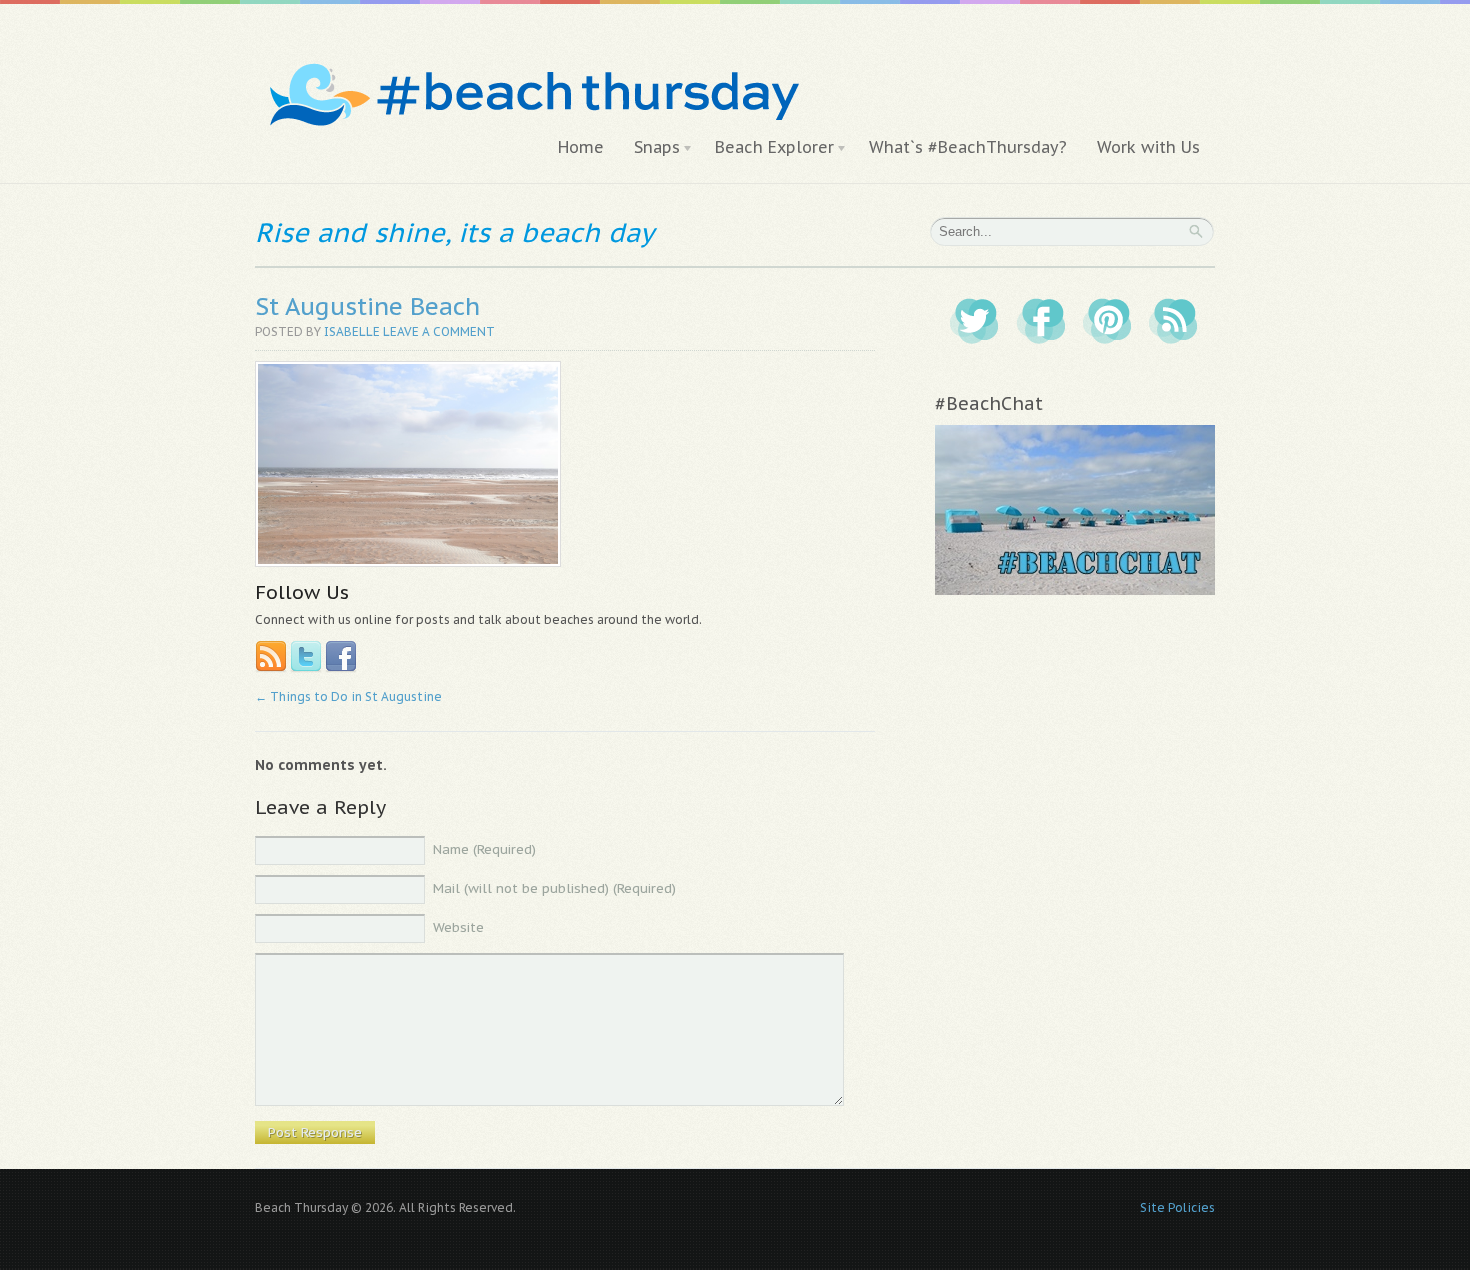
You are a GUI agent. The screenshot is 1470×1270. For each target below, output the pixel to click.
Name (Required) (484, 849)
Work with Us (1148, 147)
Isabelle (352, 331)
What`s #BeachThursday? (968, 147)
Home (581, 147)
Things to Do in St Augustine (348, 696)
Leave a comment (439, 331)
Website (458, 927)
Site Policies (1177, 1207)
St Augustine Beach (367, 306)
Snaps (649, 148)
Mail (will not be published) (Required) (554, 888)
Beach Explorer (767, 148)
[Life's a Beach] (531, 55)
